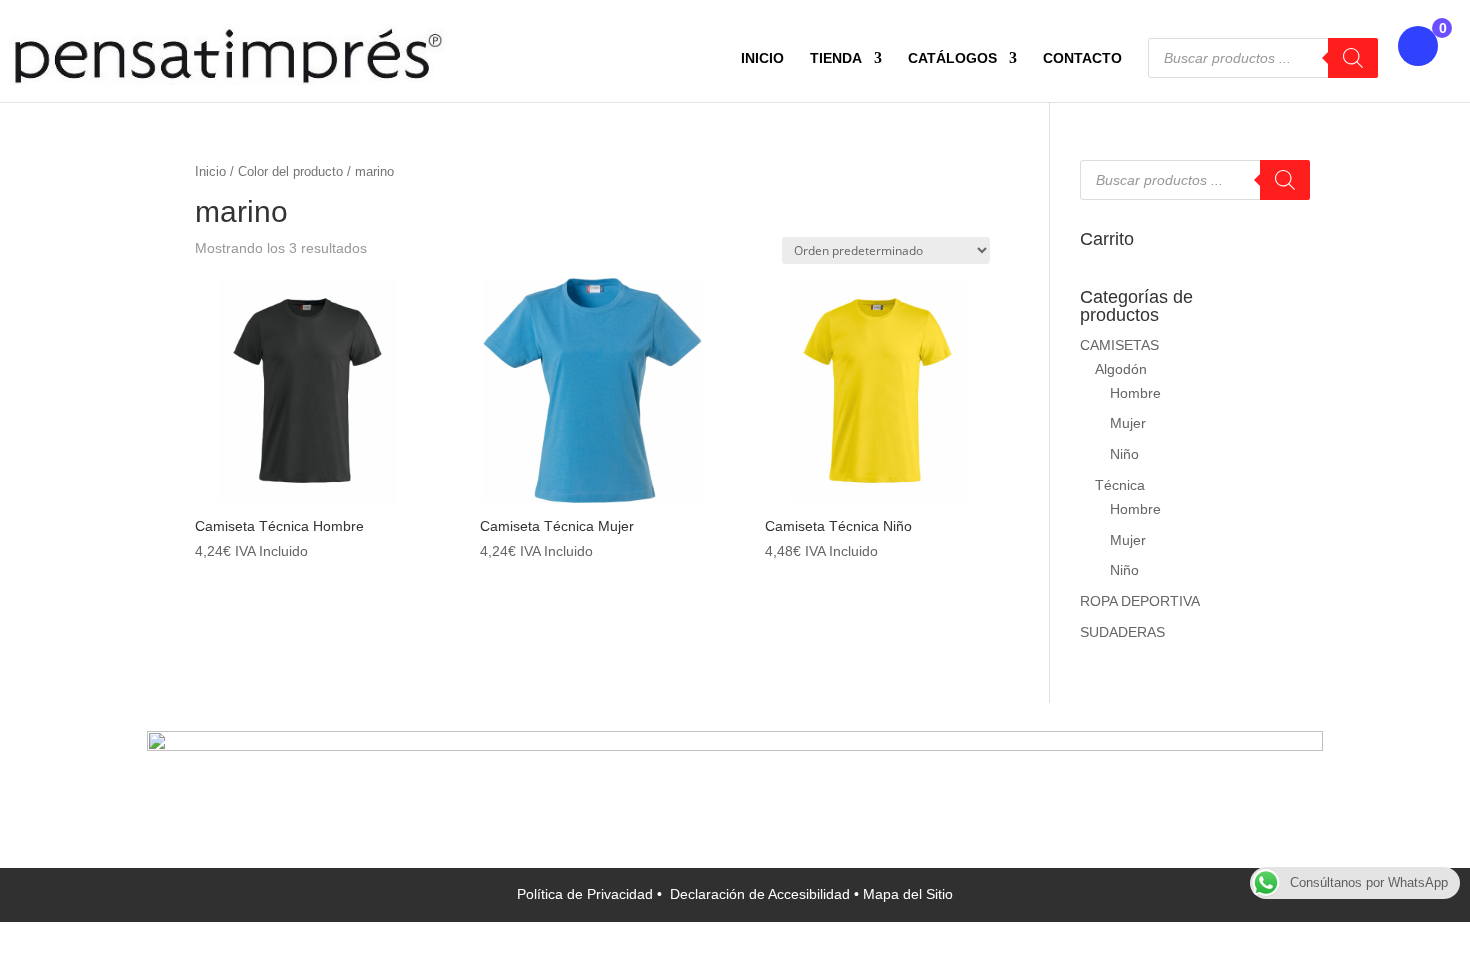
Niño (1124, 454)
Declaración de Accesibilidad (762, 894)
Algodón (1121, 369)
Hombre (1135, 393)
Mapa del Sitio (908, 894)
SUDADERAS (1122, 632)
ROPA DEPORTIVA (1140, 601)
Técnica (1120, 485)
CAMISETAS (1119, 345)
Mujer (1128, 423)
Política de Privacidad (587, 894)
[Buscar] (1353, 58)
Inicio (210, 171)
